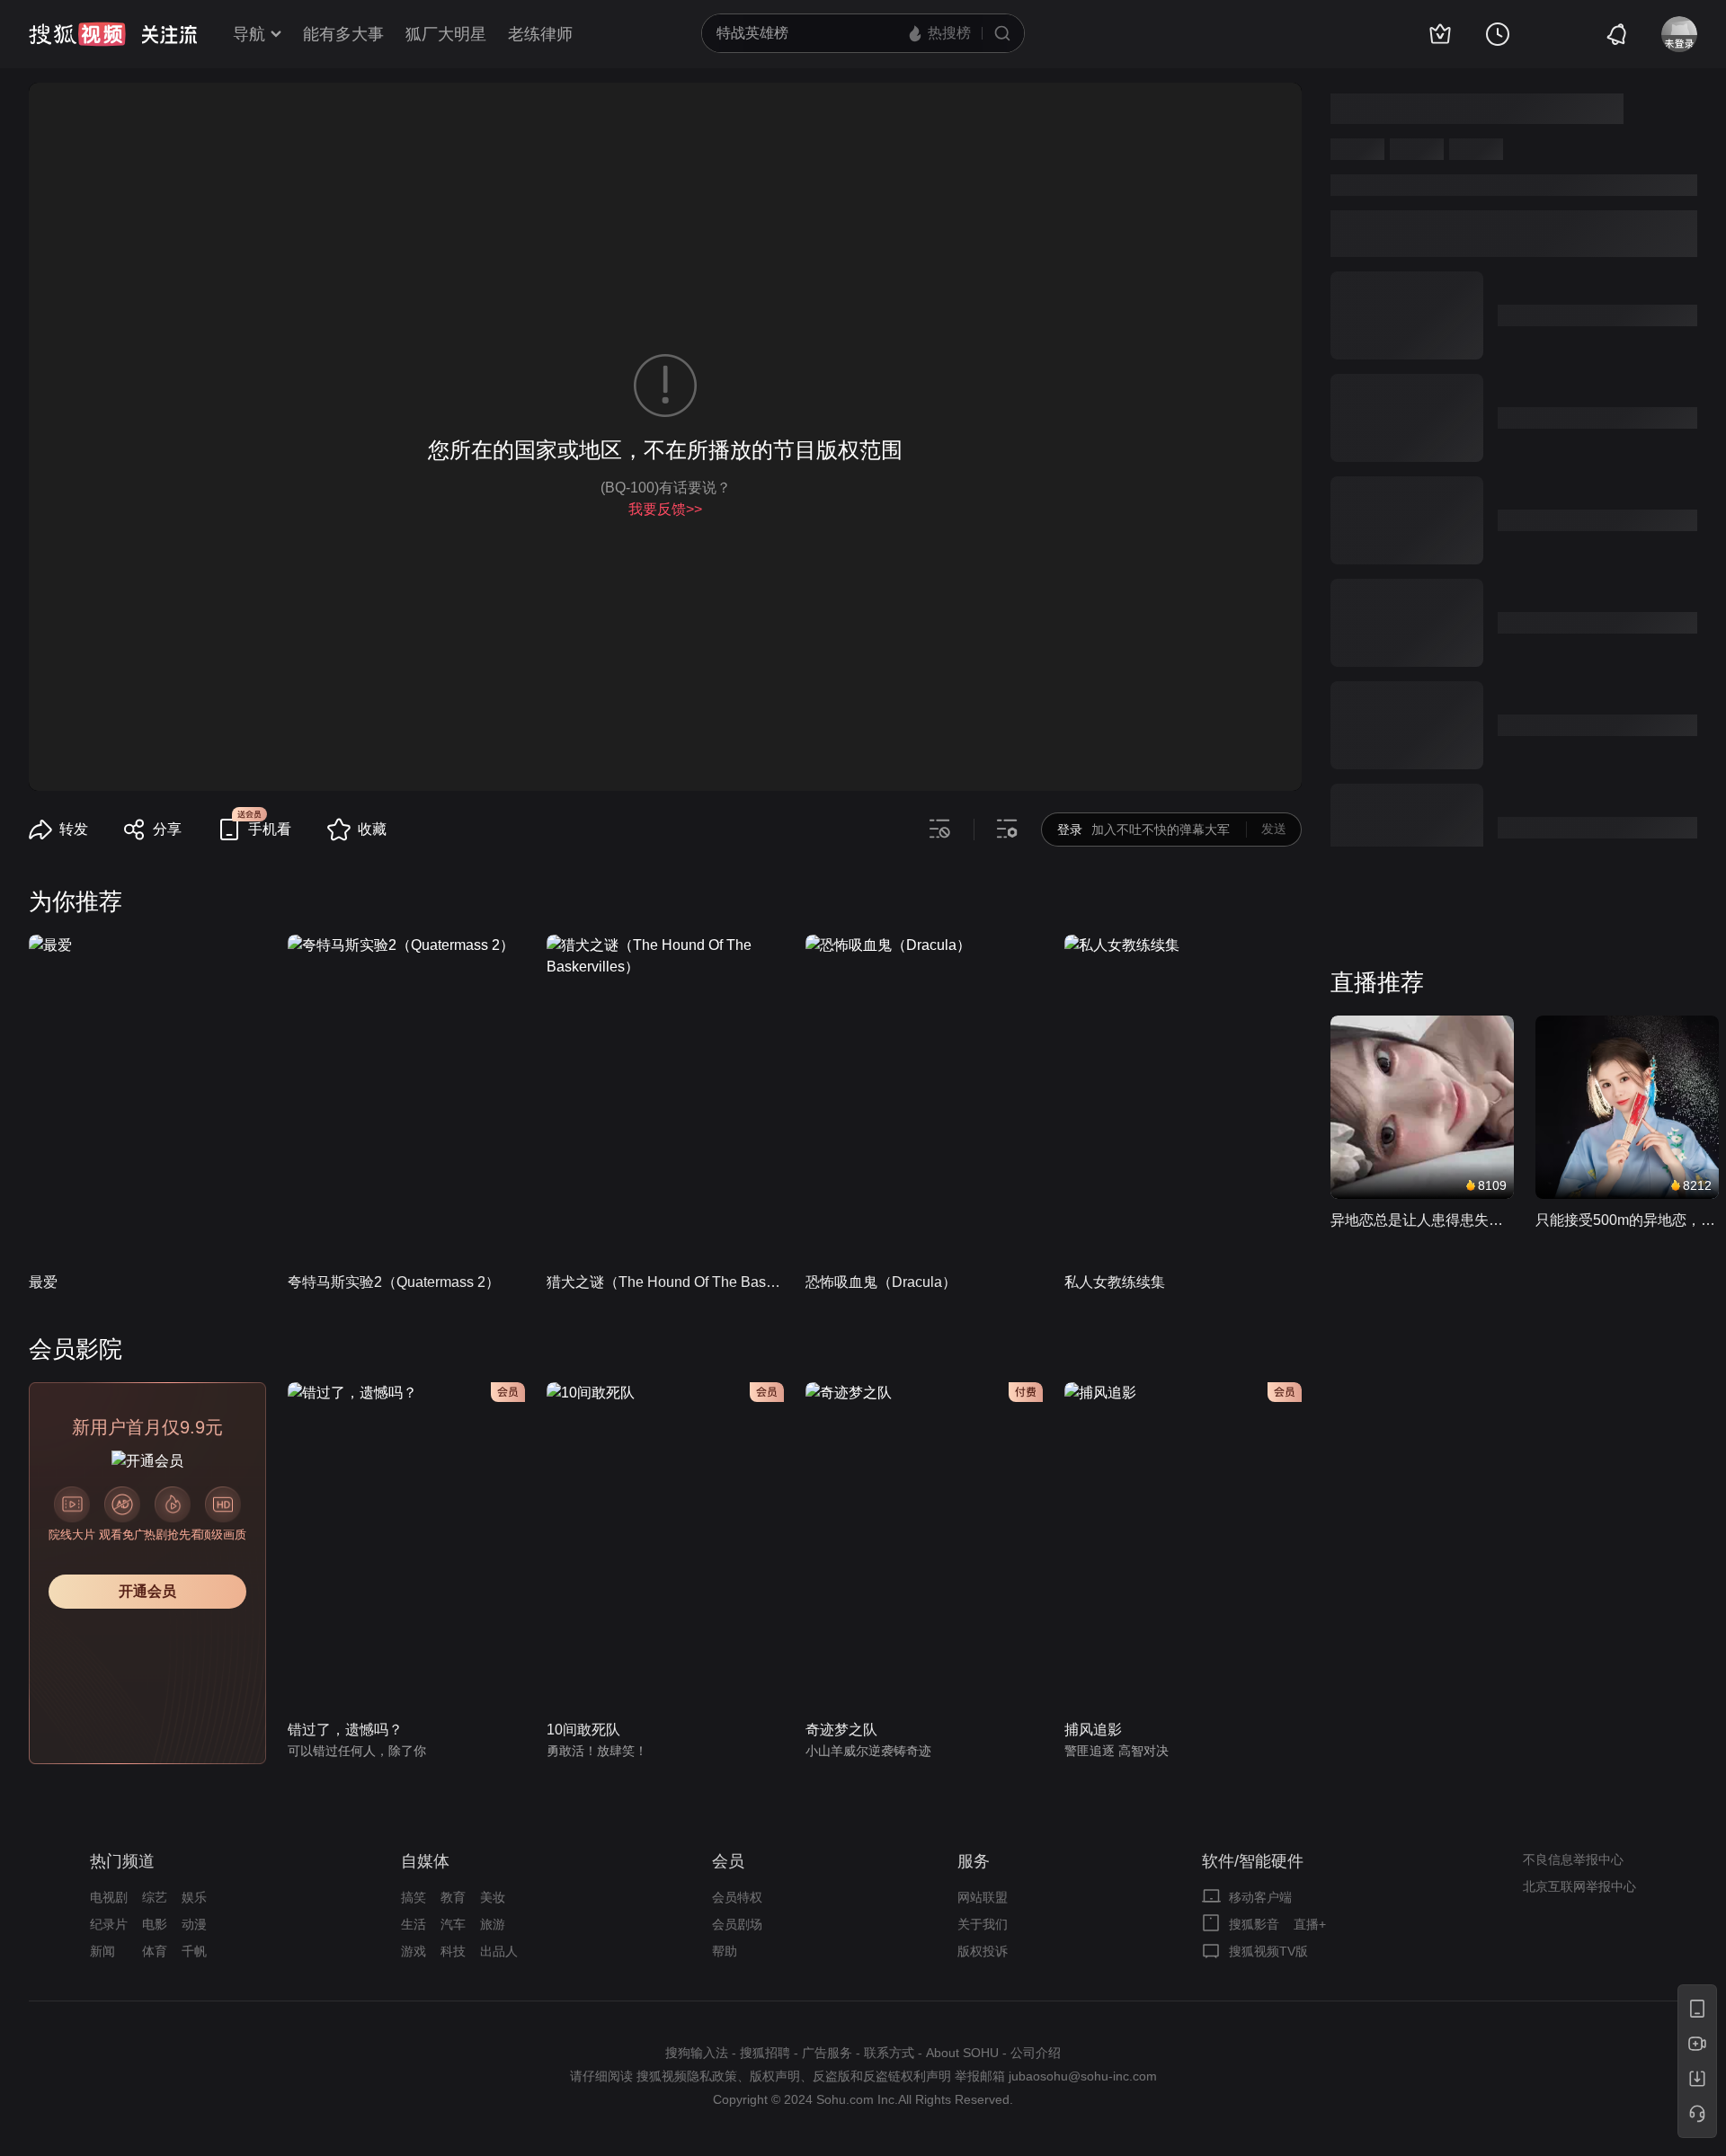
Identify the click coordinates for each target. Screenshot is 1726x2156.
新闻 (102, 1951)
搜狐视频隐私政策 (687, 2076)
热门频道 (122, 1861)
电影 (155, 1924)
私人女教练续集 (1115, 1282)
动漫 (194, 1924)
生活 (414, 1924)
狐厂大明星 (446, 34)
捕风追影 (1093, 1730)
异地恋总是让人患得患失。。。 (1422, 1220)
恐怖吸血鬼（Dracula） (881, 1282)
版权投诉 (983, 1951)
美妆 (493, 1897)
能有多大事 (343, 34)
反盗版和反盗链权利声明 (882, 2076)
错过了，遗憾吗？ (345, 1730)
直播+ (1310, 1924)
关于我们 (983, 1924)
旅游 (493, 1924)
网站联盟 (983, 1897)
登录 (1070, 830)
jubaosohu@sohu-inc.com (1083, 2076)
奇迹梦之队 (841, 1730)
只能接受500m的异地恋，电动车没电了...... (1627, 1220)
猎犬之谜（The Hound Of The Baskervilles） (665, 1282)
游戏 (414, 1951)
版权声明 (775, 2076)
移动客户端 (1260, 1897)
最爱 (43, 1282)
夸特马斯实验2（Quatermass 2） (394, 1282)
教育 (453, 1897)
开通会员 (147, 1591)
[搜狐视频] (77, 34)
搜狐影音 (1254, 1924)
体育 (155, 1951)
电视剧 (109, 1897)
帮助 (725, 1951)
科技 (453, 1951)
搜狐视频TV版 (1268, 1951)
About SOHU (962, 2053)
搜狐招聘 (765, 2053)
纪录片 (109, 1924)
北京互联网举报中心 (1579, 1886)
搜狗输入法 (697, 2053)
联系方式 (889, 2053)
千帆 (194, 1951)
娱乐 (194, 1897)
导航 (249, 34)
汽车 (453, 1924)
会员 (728, 1861)
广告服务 (827, 2053)
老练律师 (540, 34)
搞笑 (414, 1897)
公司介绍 (1036, 2053)
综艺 (155, 1897)
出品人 (499, 1951)
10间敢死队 (583, 1730)
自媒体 (425, 1861)
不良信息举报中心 (1573, 1859)
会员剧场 (737, 1924)
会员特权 (737, 1897)
